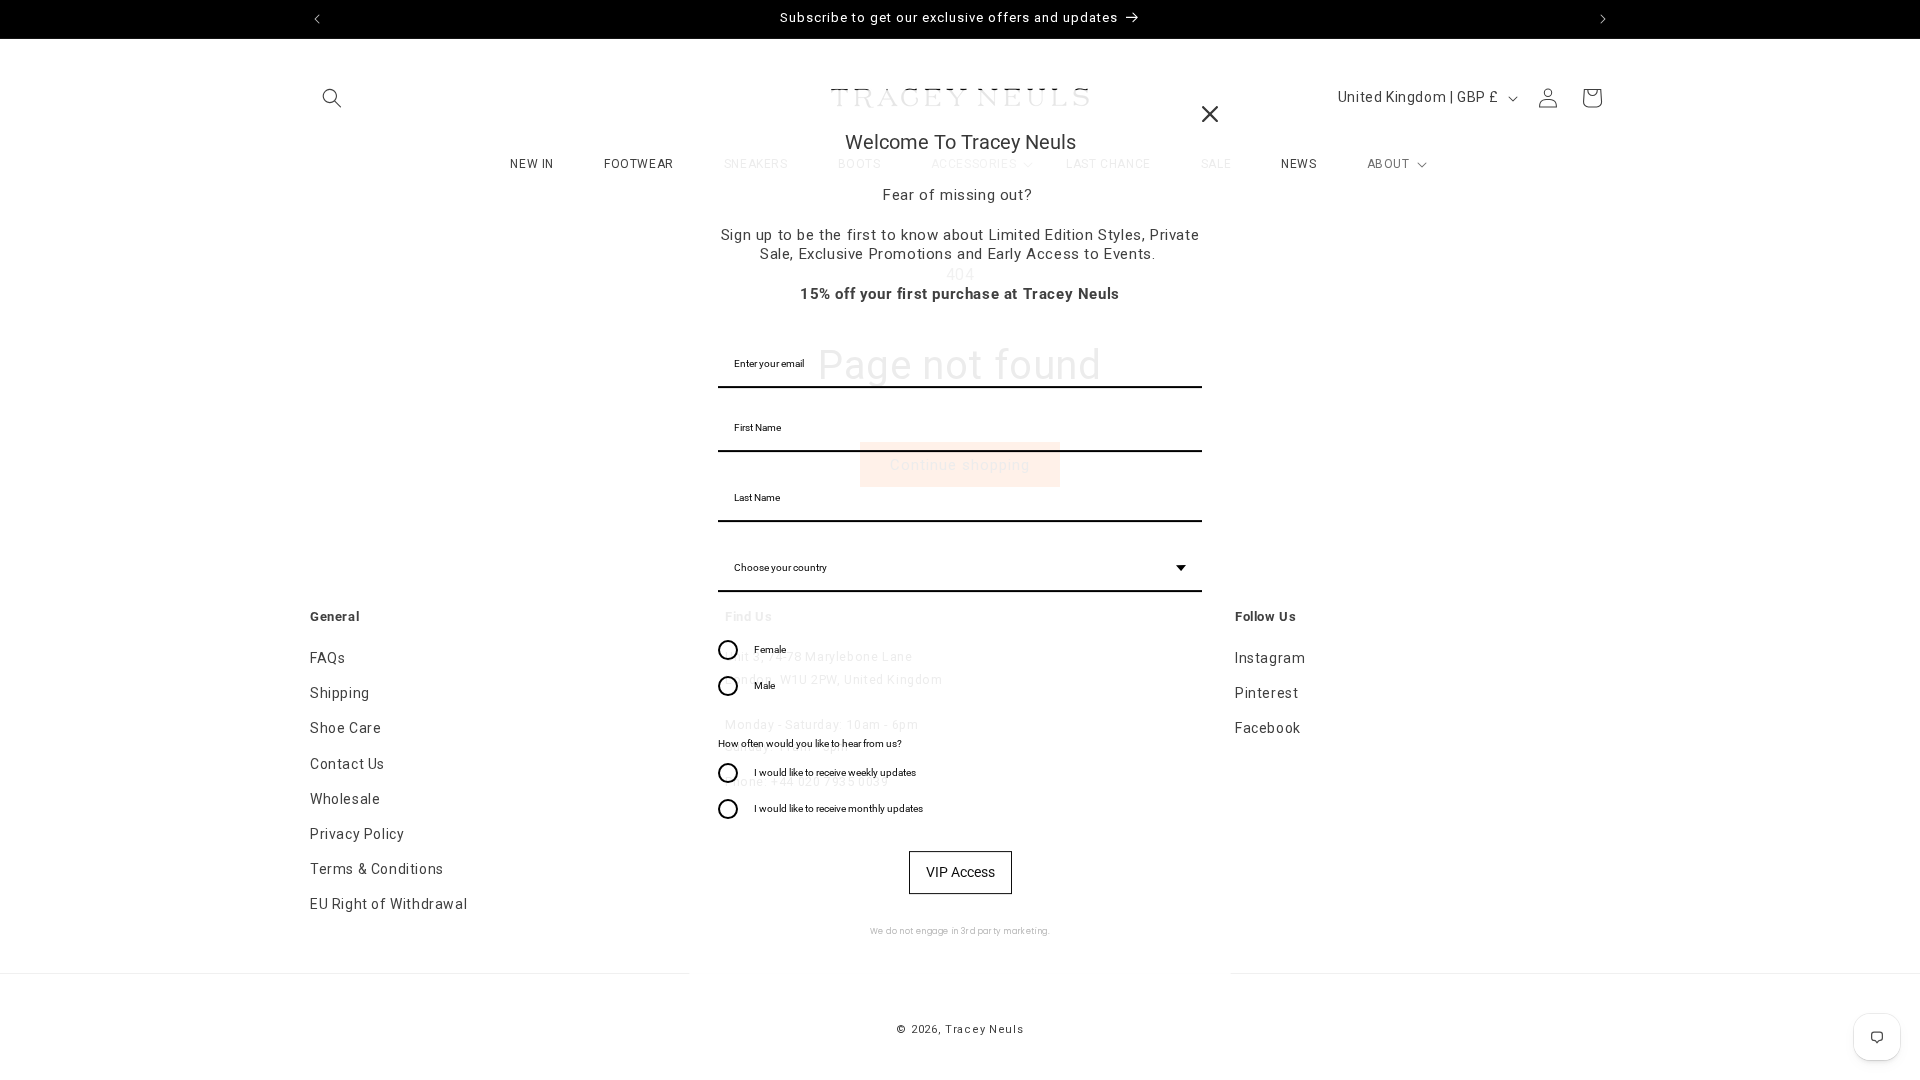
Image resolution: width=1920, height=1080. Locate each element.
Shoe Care (345, 728)
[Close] (1210, 114)
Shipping (340, 693)
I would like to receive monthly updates (838, 808)
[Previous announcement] (317, 19)
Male (764, 685)
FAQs (327, 658)
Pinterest (1266, 693)
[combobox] (960, 569)
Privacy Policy (357, 834)
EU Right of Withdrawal (388, 904)
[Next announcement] (1603, 19)
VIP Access (960, 872)
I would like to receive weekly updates (835, 772)
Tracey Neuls (984, 1029)
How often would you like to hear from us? (810, 743)
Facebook (1268, 728)
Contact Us (347, 764)
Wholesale (345, 799)
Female (770, 649)
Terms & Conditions (377, 869)
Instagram (1270, 658)
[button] (332, 98)
